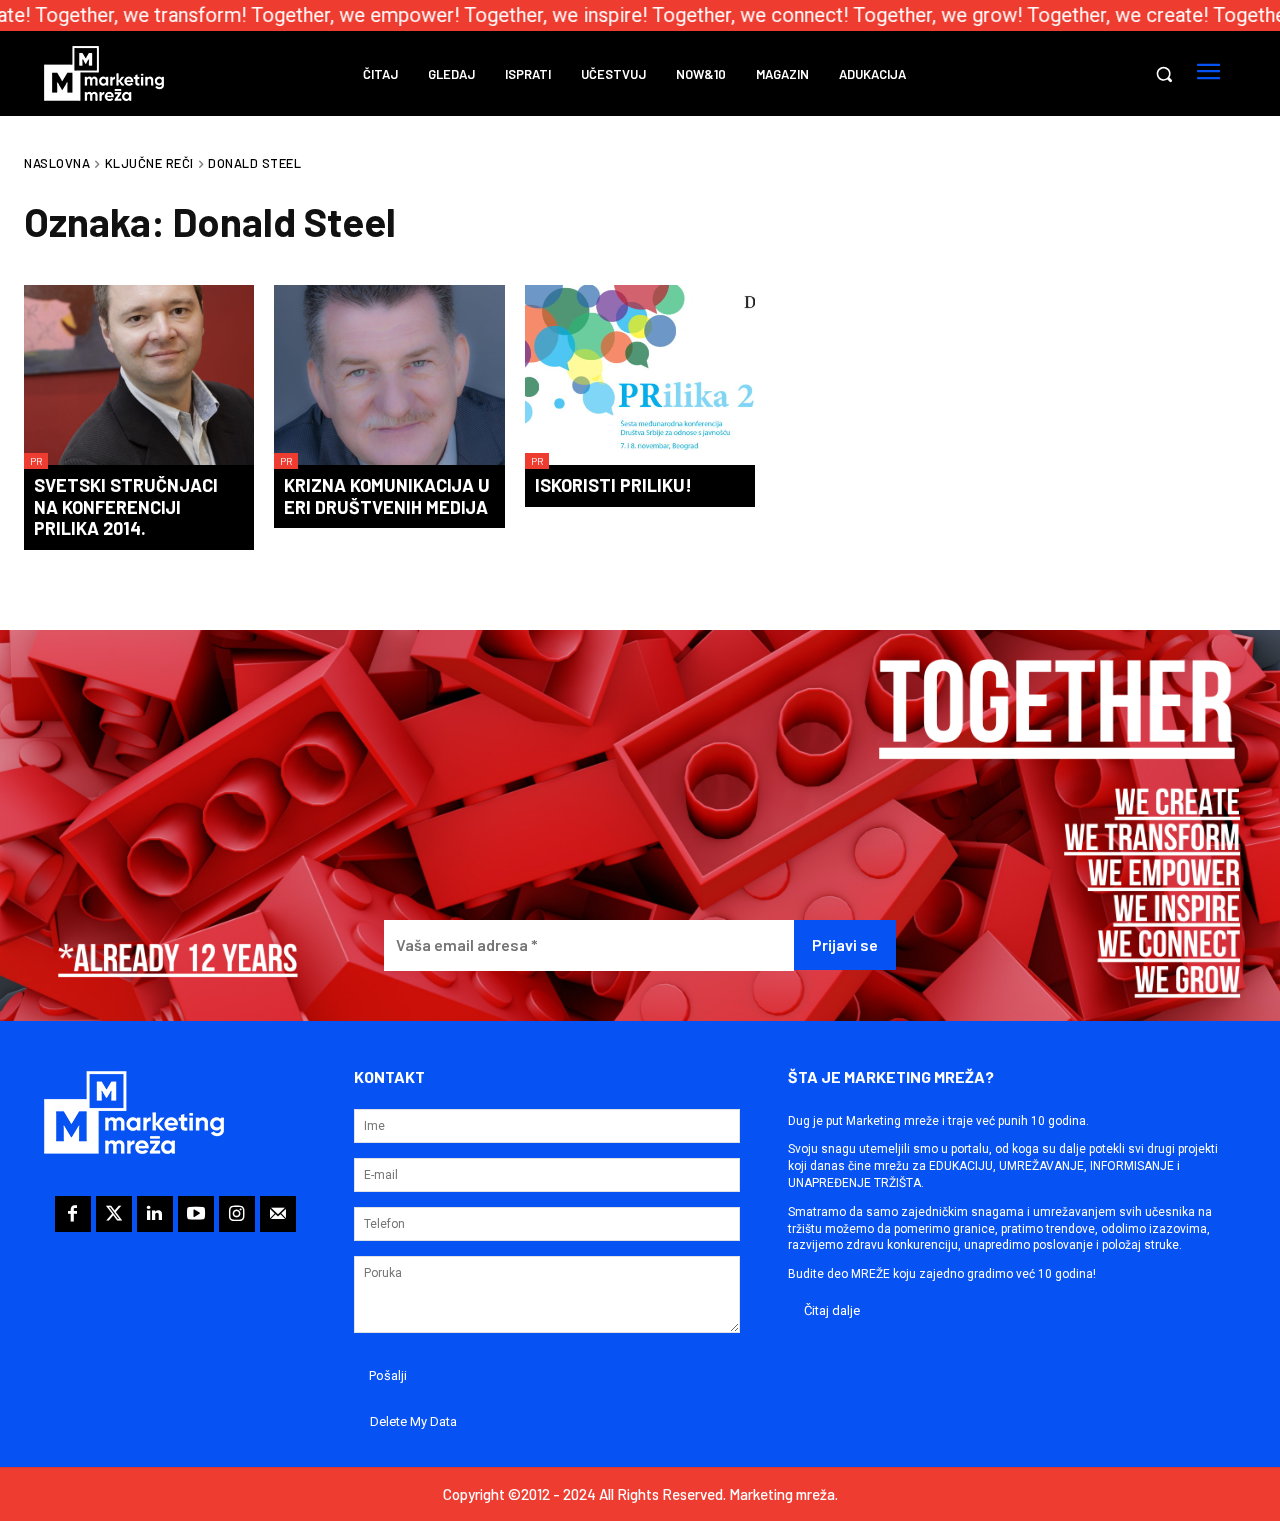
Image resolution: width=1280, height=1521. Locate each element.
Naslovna (57, 163)
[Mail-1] (278, 1214)
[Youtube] (196, 1214)
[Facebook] (73, 1214)
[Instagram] (237, 1214)
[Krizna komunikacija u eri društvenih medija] (389, 377)
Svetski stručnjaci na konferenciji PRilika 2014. (126, 506)
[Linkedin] (155, 1214)
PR (36, 461)
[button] (1164, 74)
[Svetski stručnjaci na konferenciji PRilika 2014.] (139, 377)
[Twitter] (114, 1214)
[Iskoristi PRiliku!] (640, 377)
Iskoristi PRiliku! (613, 485)
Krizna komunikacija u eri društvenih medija (387, 496)
